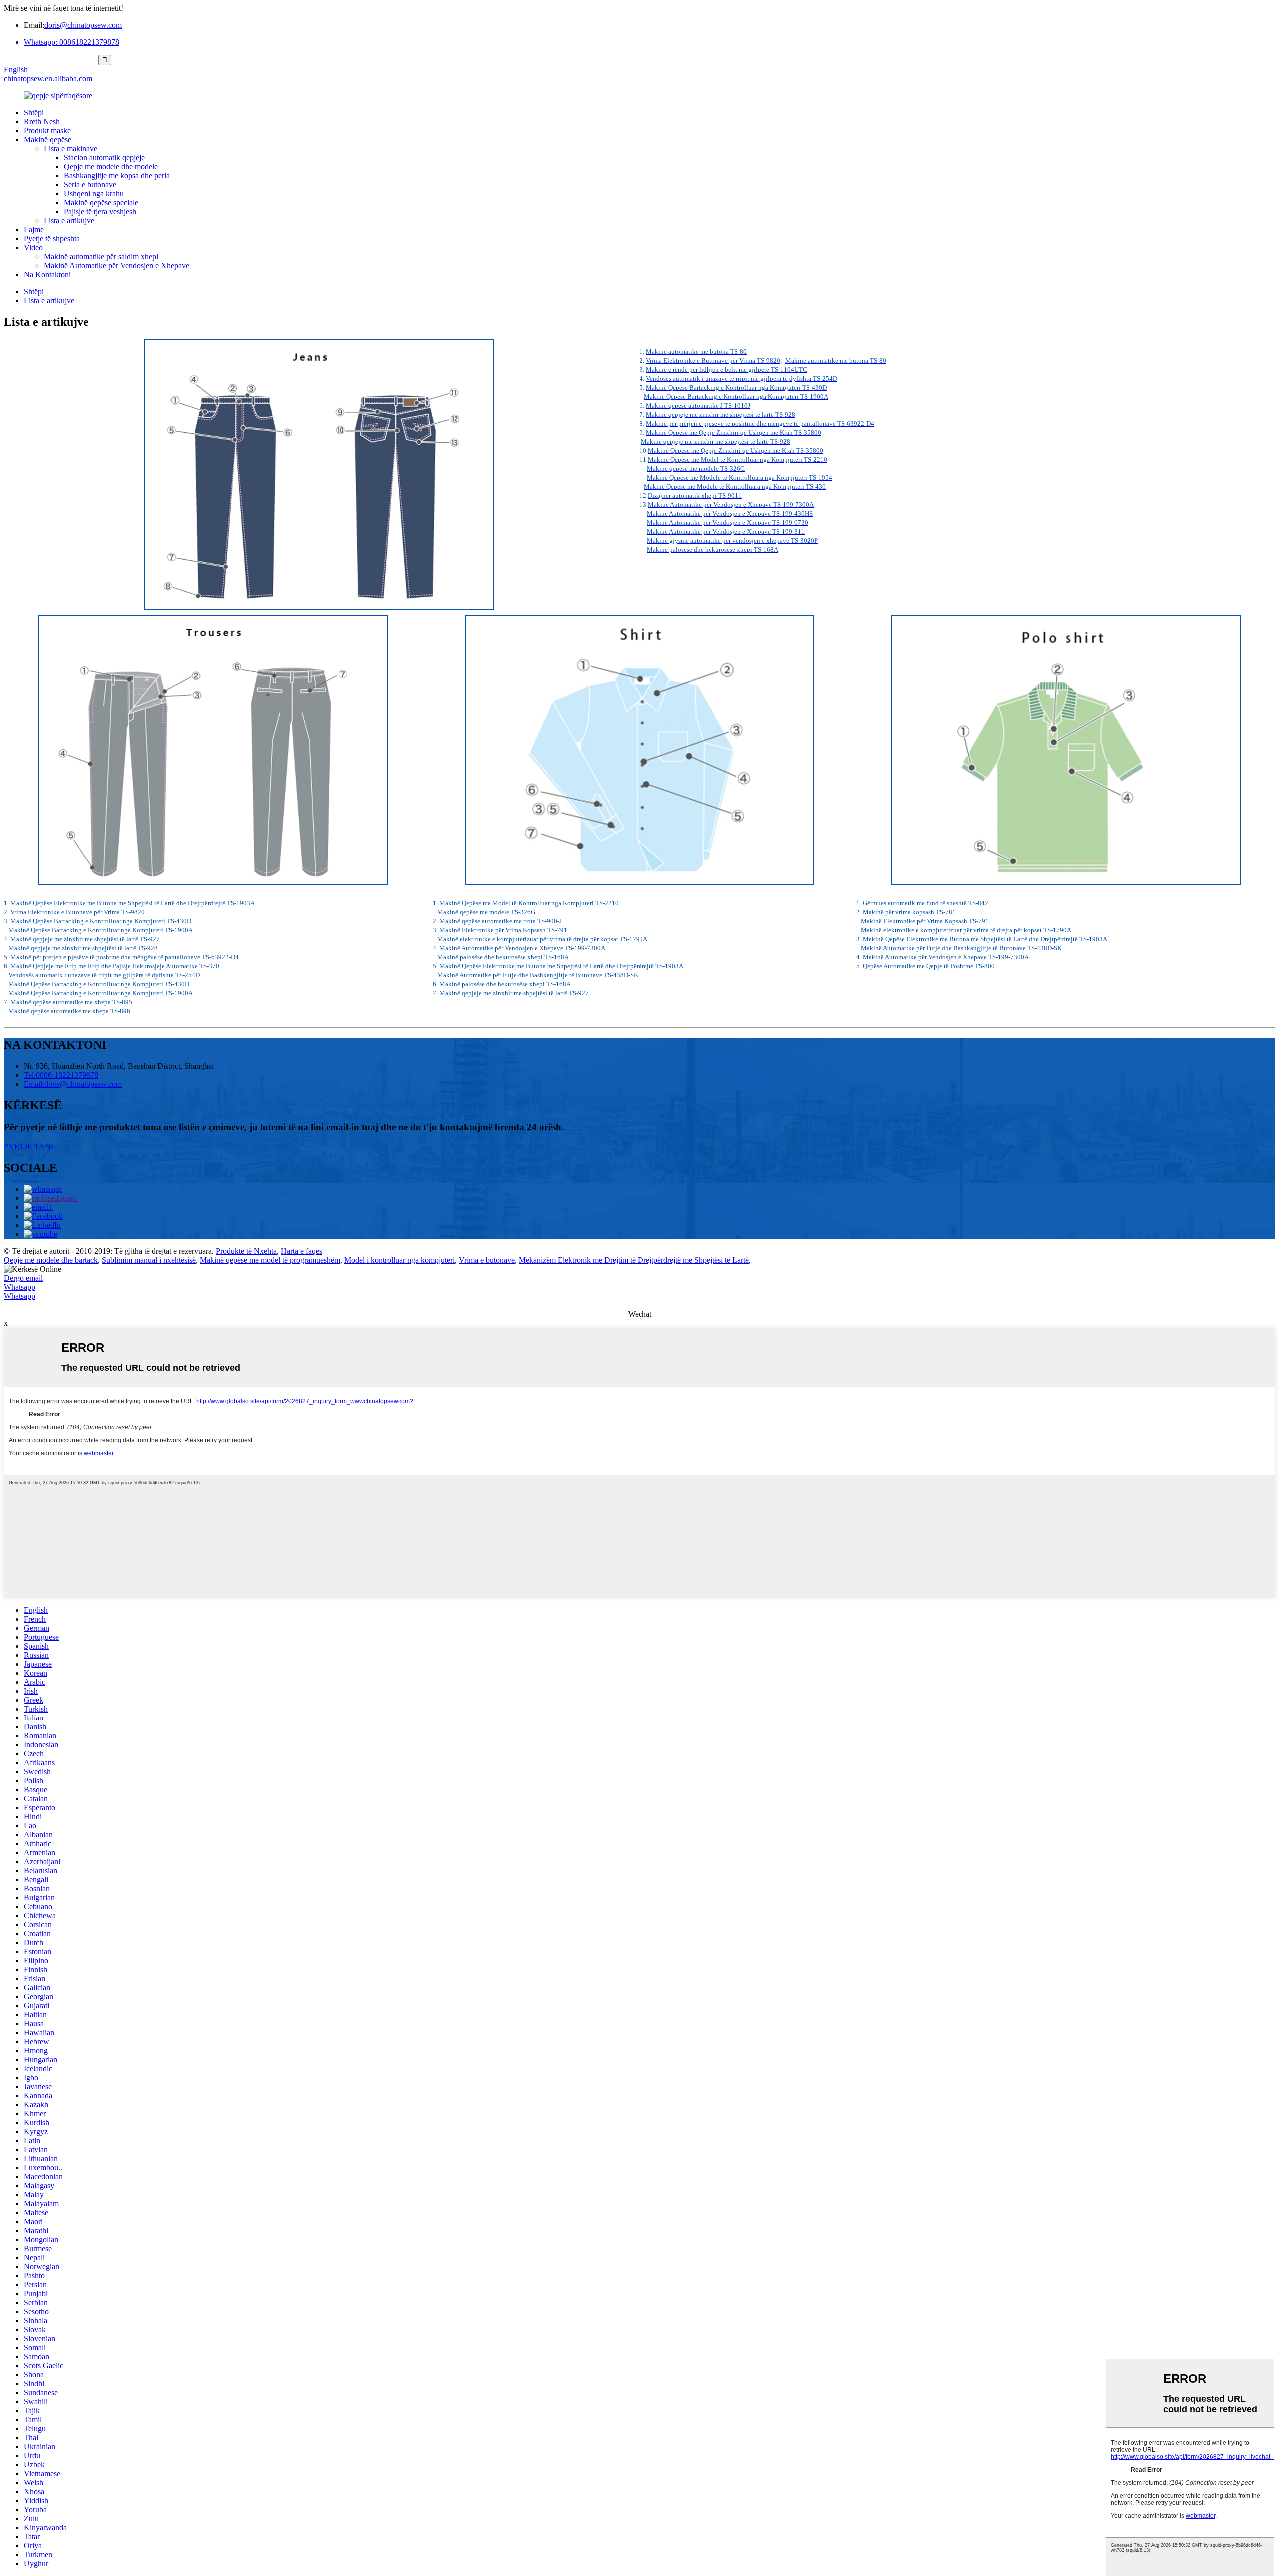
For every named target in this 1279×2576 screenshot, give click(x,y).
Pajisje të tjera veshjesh (100, 212)
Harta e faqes (302, 1251)
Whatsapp (20, 1287)
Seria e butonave (90, 185)
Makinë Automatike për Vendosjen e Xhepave (117, 266)
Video (33, 248)
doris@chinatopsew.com (83, 25)
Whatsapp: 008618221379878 (72, 42)
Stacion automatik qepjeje (104, 158)
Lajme (34, 230)
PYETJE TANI (29, 1147)
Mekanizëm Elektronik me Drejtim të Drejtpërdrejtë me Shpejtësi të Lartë (634, 1260)
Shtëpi (34, 113)
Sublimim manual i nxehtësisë (149, 1260)
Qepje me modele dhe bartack (51, 1260)
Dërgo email (23, 1278)
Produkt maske (47, 131)
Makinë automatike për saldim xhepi (101, 257)
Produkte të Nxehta (246, 1251)
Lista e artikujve (69, 221)
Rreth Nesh (42, 122)
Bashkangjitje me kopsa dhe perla (117, 176)
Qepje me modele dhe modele (111, 167)
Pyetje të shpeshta (52, 239)
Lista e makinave (71, 149)
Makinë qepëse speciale (101, 203)
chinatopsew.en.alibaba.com (48, 79)
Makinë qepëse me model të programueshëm (270, 1260)
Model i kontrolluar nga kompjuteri (399, 1260)
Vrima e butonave (487, 1260)
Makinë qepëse (48, 140)
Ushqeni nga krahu (94, 194)
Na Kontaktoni (47, 275)
